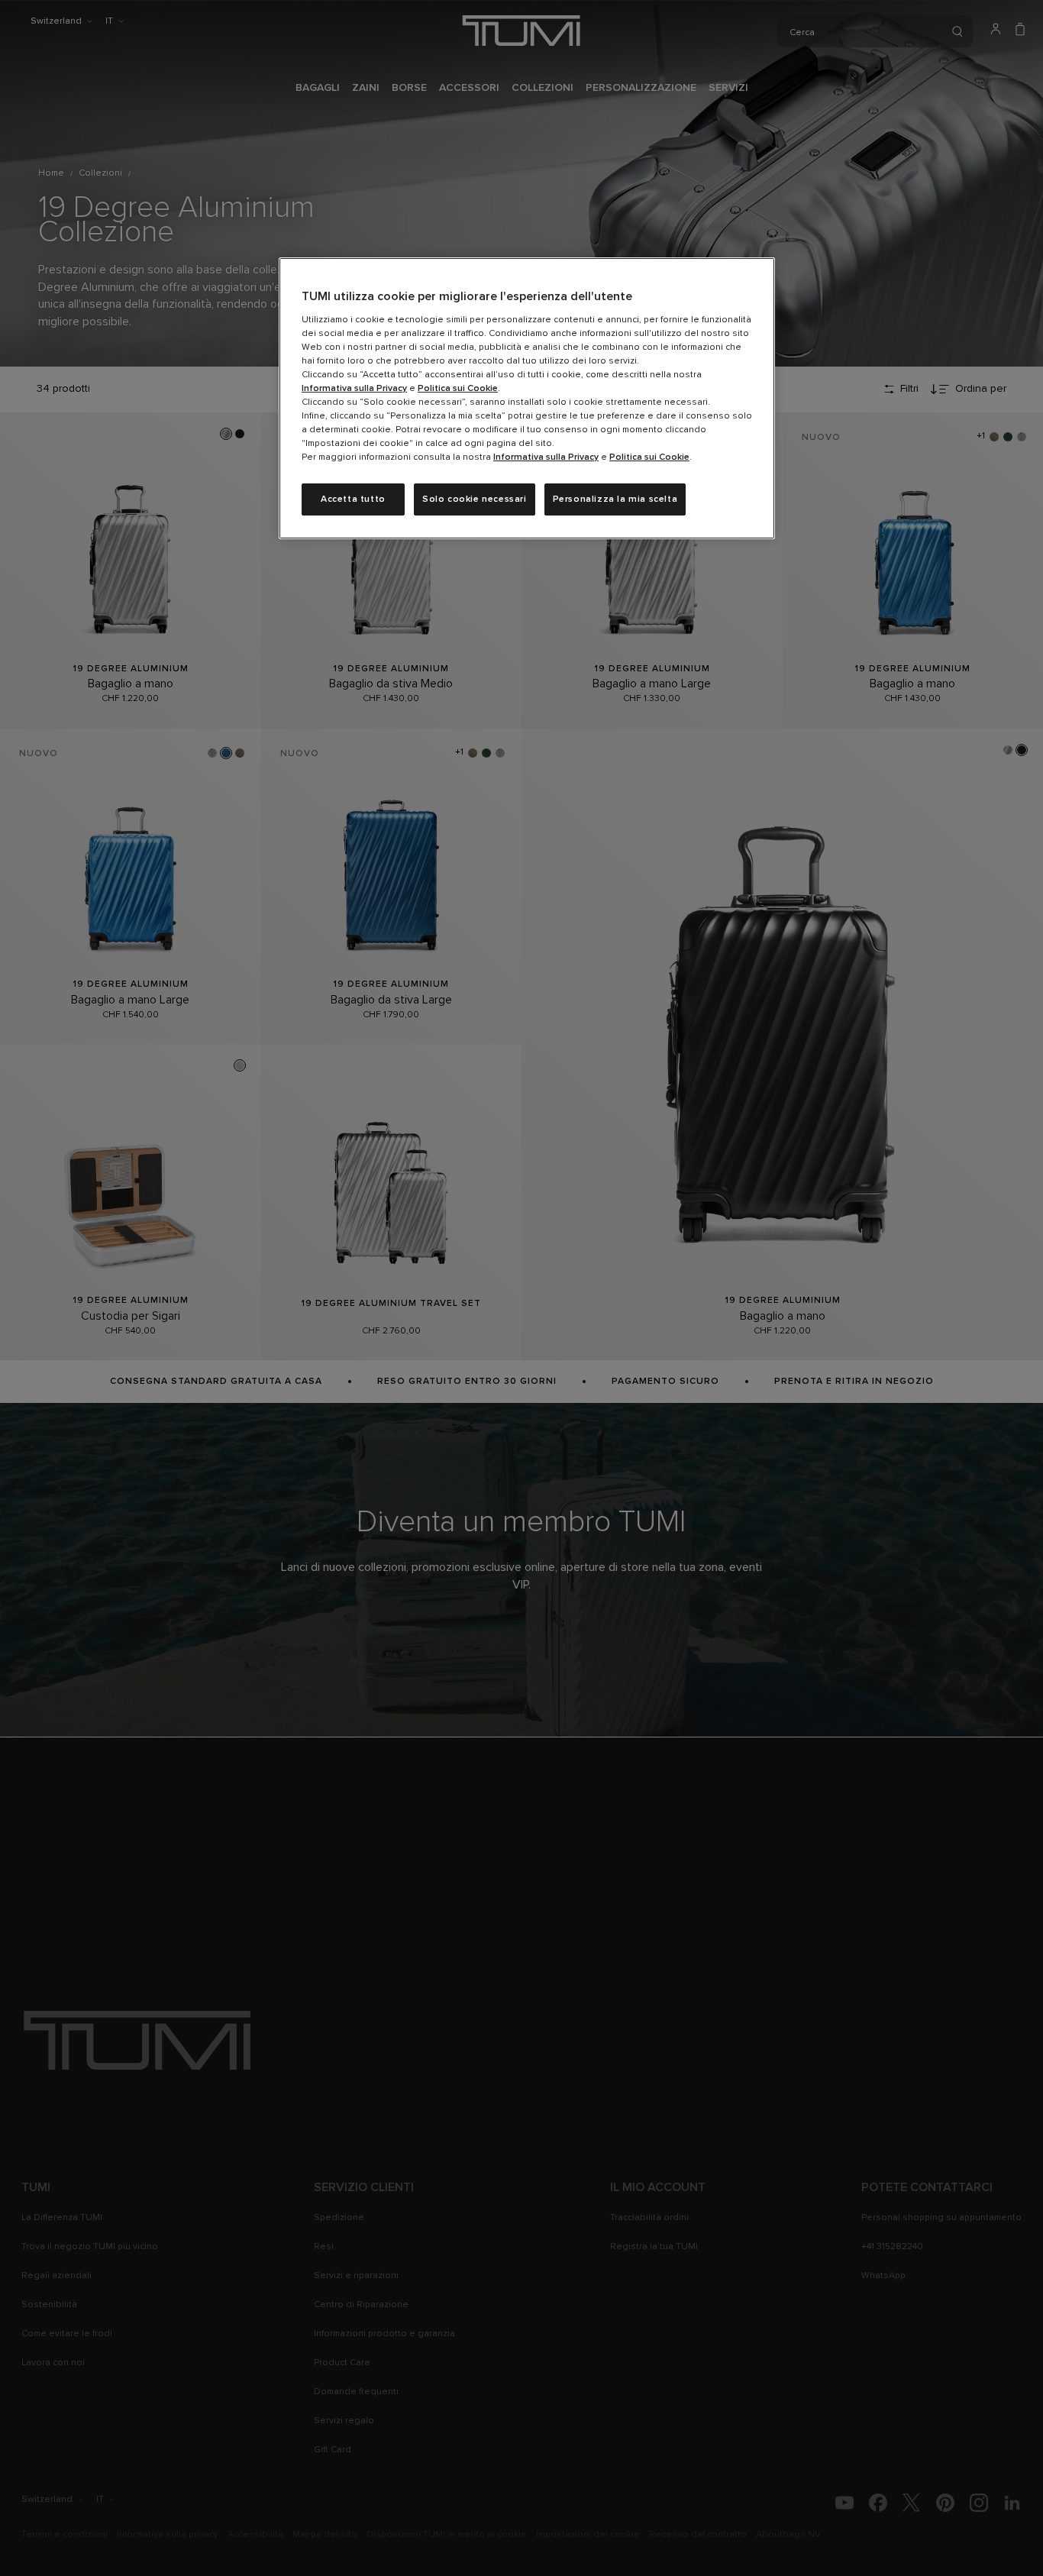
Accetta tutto (353, 499)
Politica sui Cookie (458, 389)
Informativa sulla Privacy (354, 389)
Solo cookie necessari (475, 499)
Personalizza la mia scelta (615, 499)
